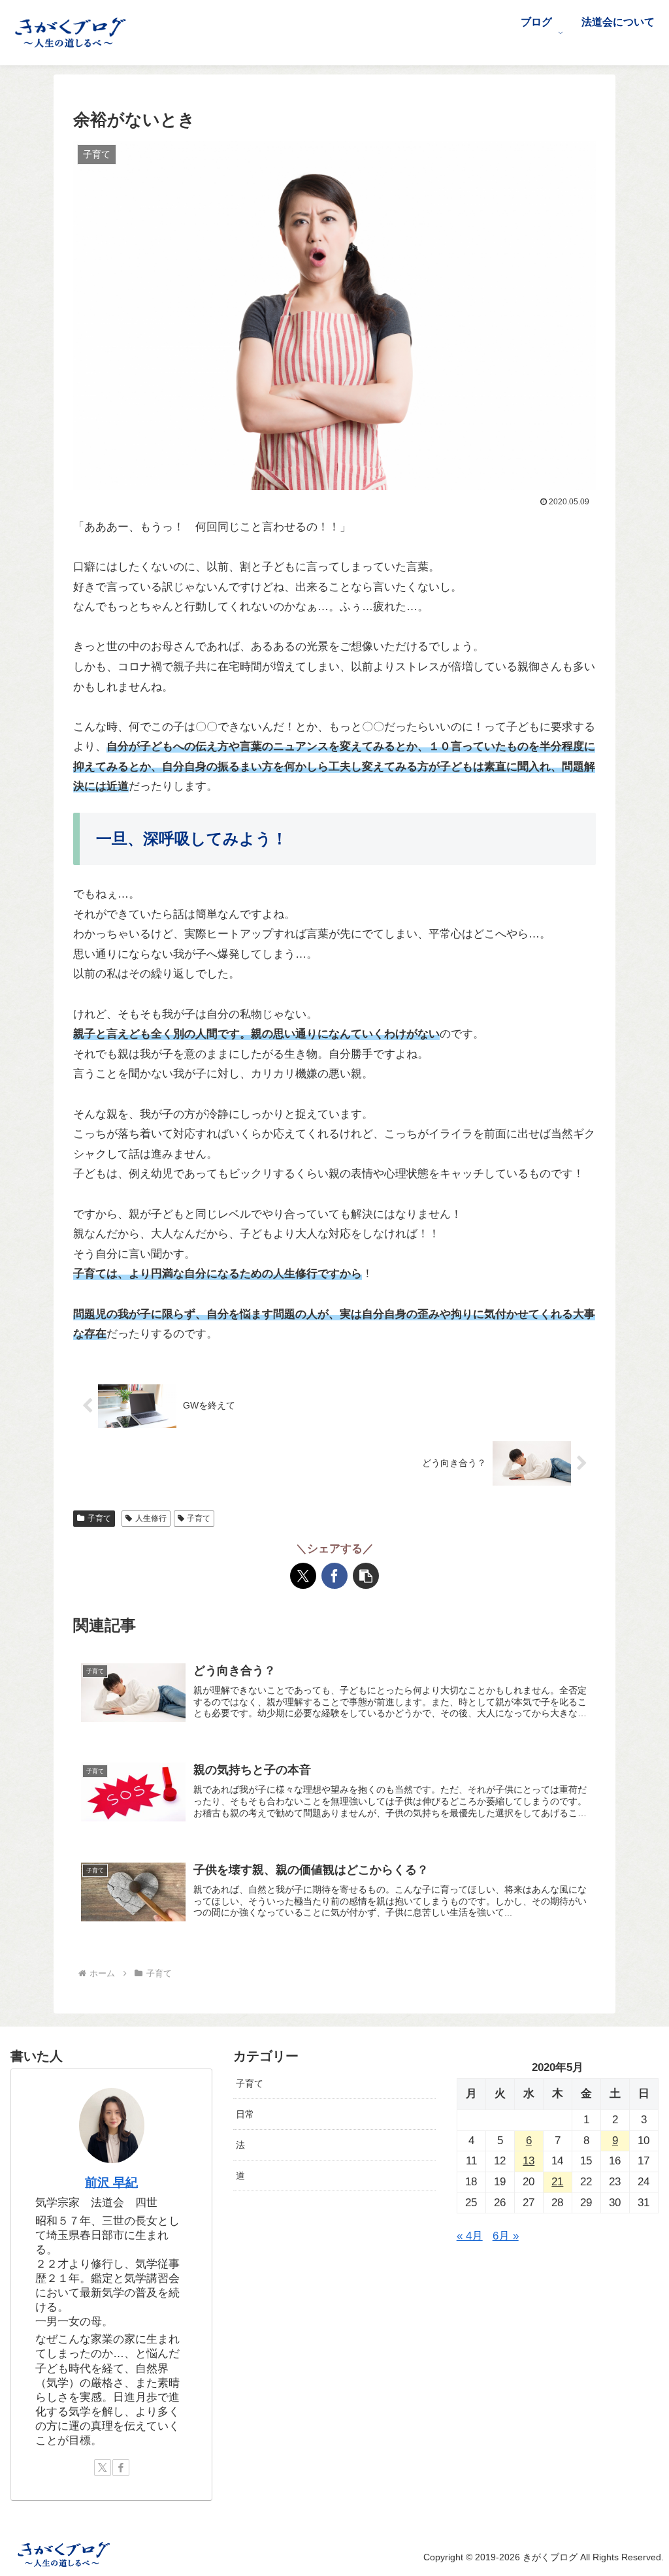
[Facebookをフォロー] (121, 2468)
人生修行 (151, 1518)
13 (529, 2161)
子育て (99, 1518)
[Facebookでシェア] (334, 1576)
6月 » (506, 2236)
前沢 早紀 (111, 2182)
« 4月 (470, 2236)
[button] (366, 1576)
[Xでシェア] (303, 1576)
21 (557, 2182)
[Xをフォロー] (103, 2468)
